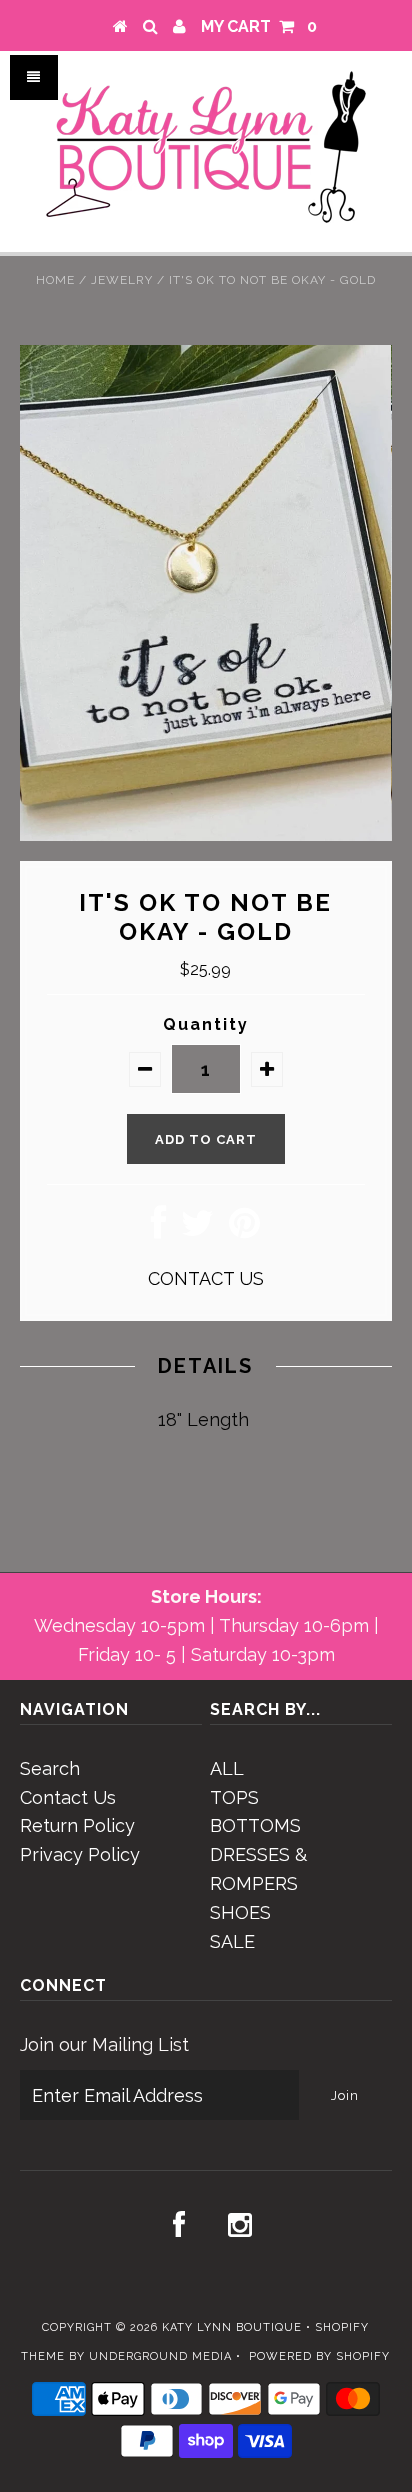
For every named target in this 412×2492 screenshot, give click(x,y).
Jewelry (122, 280)
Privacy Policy (80, 1854)
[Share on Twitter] (197, 1229)
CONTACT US (206, 1278)
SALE (232, 1941)
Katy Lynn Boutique (232, 2327)
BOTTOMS (255, 1825)
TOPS (234, 1797)
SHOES (240, 1912)
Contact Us (68, 1797)
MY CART (259, 26)
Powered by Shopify (319, 2356)
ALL (227, 1768)
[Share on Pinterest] (244, 1229)
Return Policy (77, 1825)
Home (55, 280)
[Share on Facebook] (158, 1229)
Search (50, 1768)
